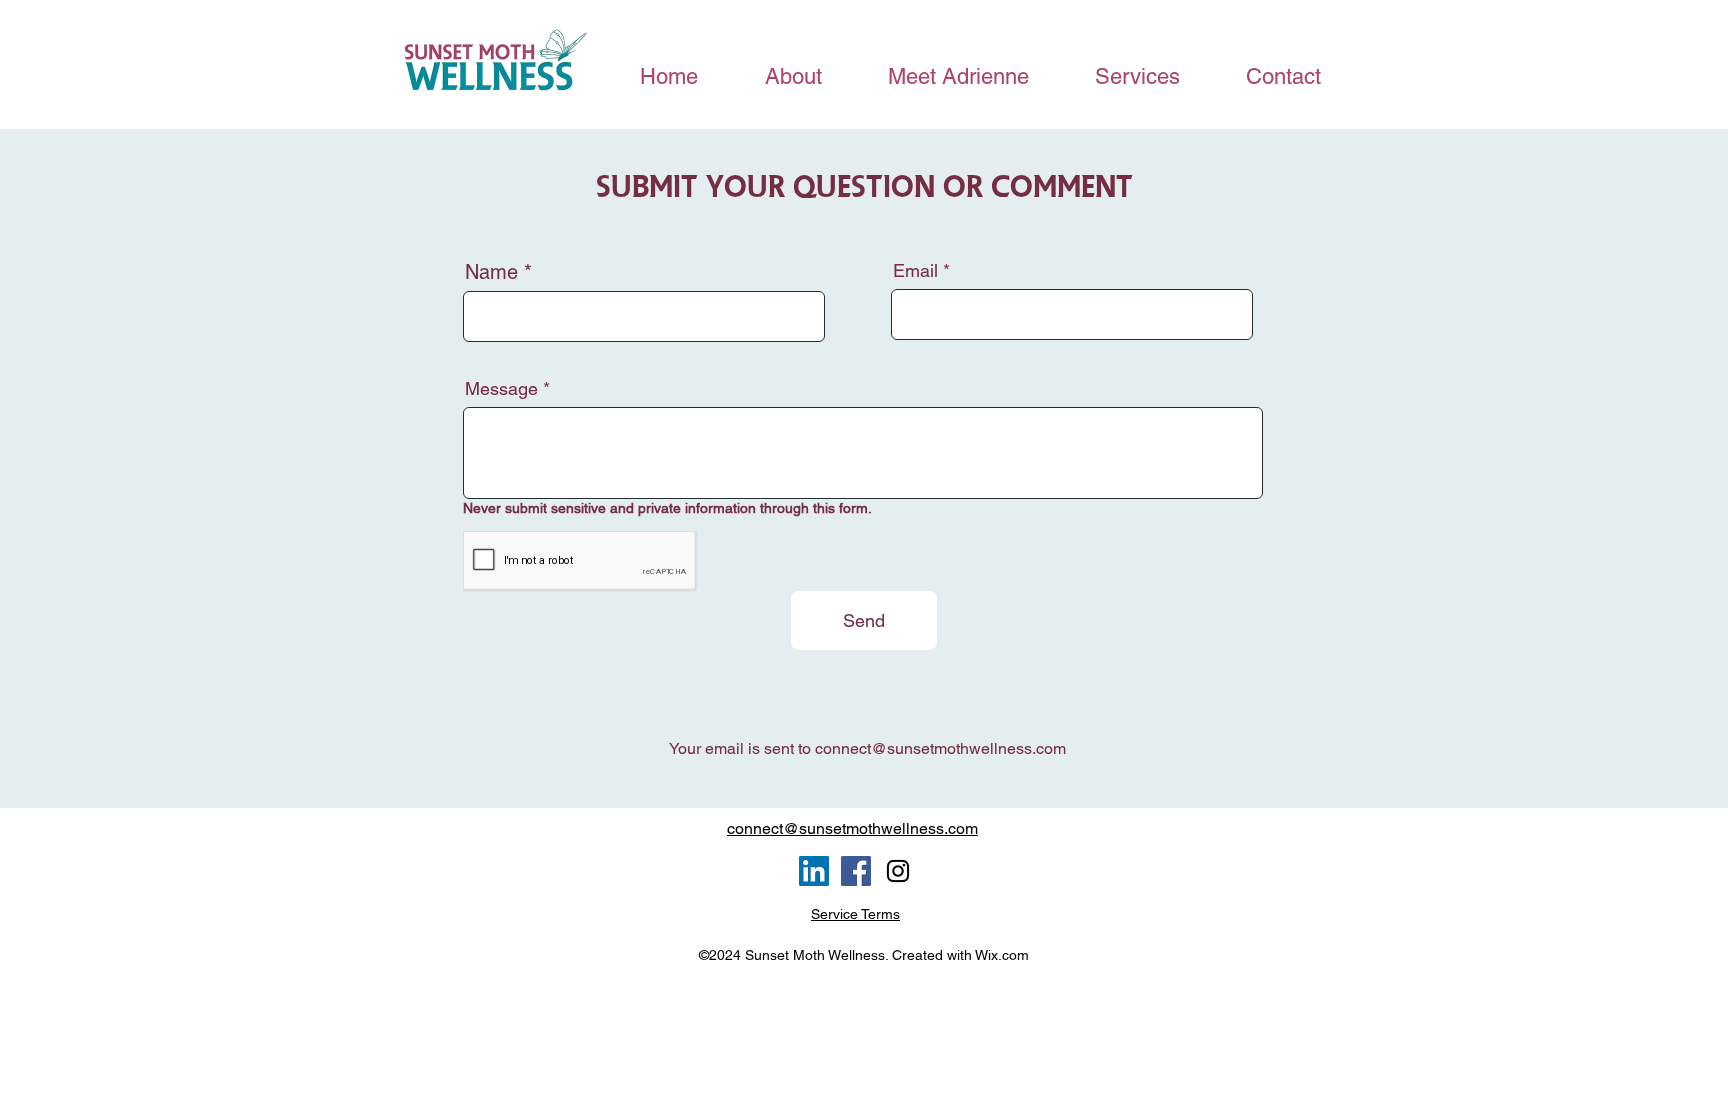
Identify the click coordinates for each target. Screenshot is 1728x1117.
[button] (1136, 76)
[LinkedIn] (814, 871)
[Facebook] (856, 871)
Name (491, 272)
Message (501, 389)
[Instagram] (898, 871)
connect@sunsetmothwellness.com (940, 748)
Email (915, 271)
